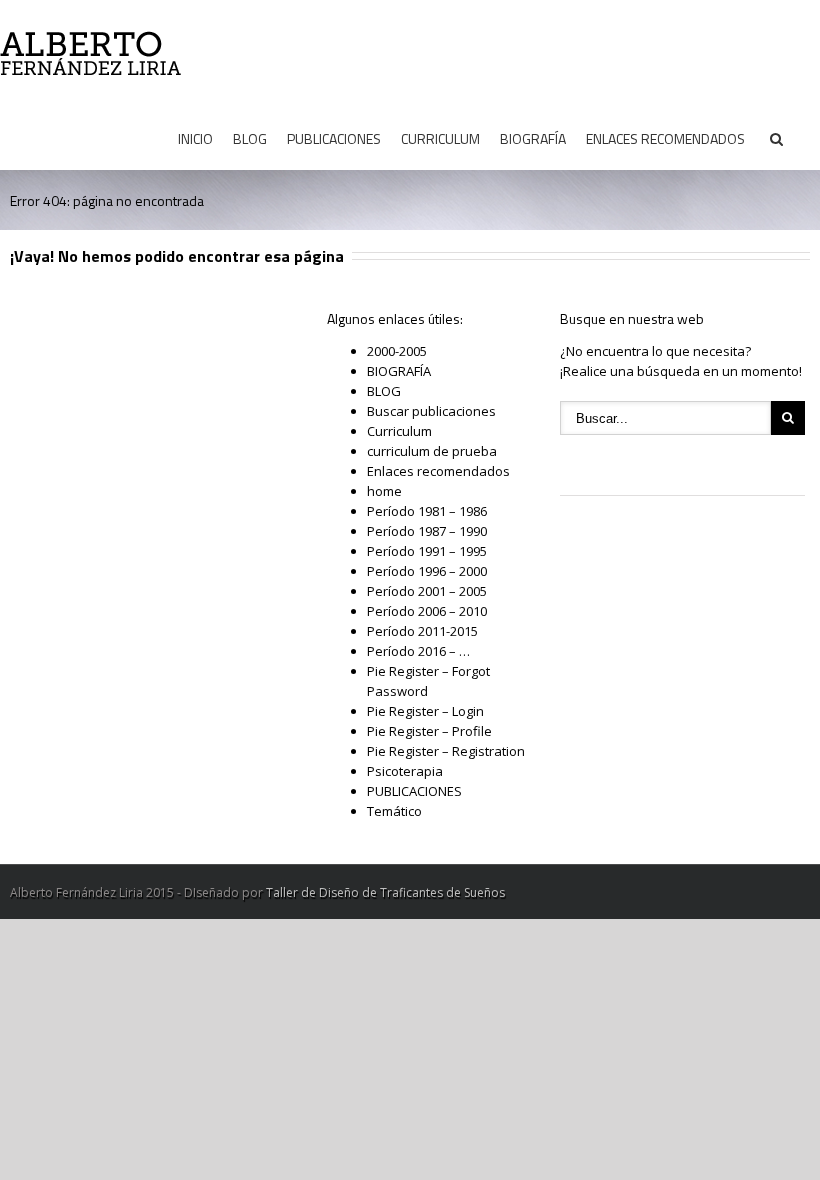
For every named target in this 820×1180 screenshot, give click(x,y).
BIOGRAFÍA (533, 138)
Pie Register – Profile (429, 731)
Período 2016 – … (418, 651)
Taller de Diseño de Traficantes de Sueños (385, 892)
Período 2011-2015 (422, 631)
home (384, 491)
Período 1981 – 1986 (427, 511)
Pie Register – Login (425, 711)
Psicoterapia (405, 771)
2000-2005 (397, 351)
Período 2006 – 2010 (427, 611)
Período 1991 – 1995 (427, 551)
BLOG (250, 138)
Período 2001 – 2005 (427, 591)
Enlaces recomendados (438, 471)
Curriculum (399, 431)
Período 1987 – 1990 (427, 531)
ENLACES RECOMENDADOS (665, 138)
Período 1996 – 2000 (427, 571)
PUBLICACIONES (334, 138)
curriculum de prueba (432, 451)
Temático (394, 811)
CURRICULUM (440, 138)
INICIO (195, 138)
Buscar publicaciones (431, 411)
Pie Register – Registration (446, 751)
